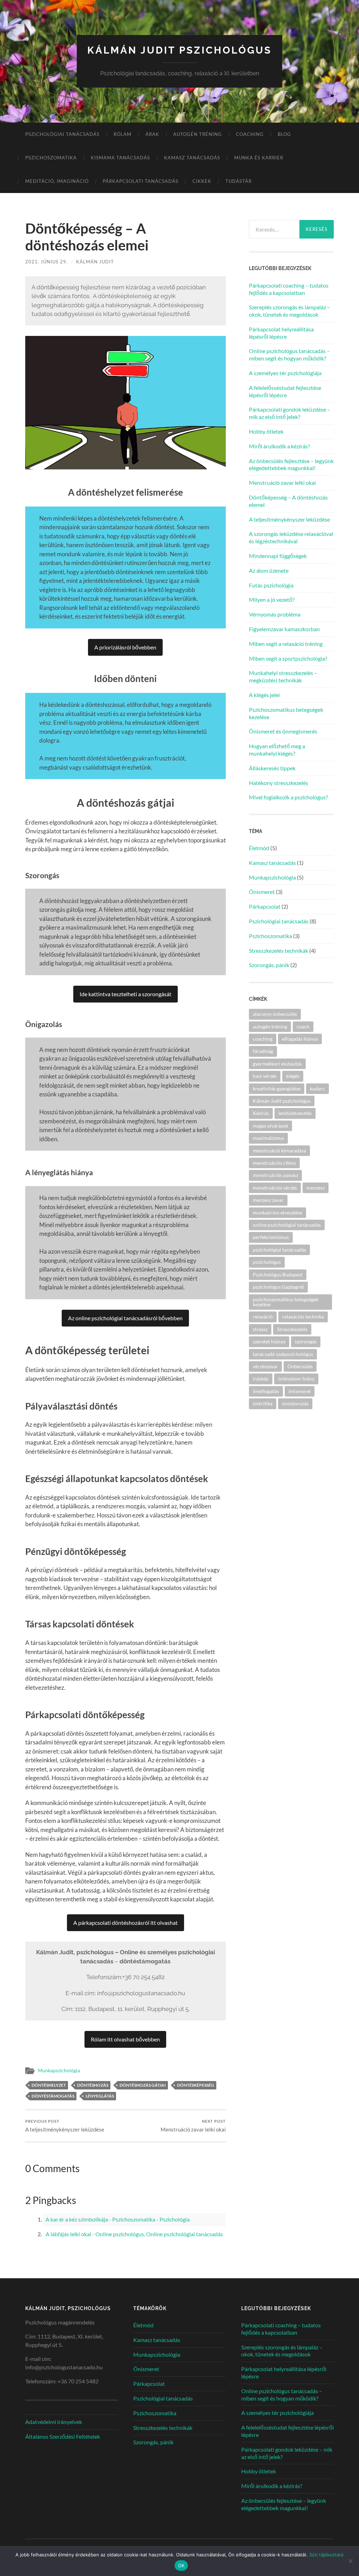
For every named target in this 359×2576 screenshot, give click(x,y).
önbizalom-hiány (296, 1379)
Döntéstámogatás (53, 2096)
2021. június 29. (46, 262)
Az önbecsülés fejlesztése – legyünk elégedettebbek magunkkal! (291, 464)
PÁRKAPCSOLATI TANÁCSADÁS (141, 181)
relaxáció (263, 1317)
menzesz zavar (268, 1200)
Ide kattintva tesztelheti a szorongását (126, 994)
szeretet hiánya (269, 1341)
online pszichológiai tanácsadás (287, 1225)
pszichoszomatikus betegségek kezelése (286, 1302)
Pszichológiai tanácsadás (62, 134)
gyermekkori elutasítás (277, 1064)
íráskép (261, 1379)
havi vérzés (265, 1076)
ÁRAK (152, 134)
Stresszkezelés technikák (279, 950)
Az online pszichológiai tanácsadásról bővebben (125, 1318)
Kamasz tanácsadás (272, 863)
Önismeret (262, 892)
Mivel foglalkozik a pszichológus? (288, 797)
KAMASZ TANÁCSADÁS (192, 158)
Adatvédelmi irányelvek (54, 2422)
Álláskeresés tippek (272, 768)
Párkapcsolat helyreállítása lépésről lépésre (281, 333)
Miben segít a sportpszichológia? (288, 658)
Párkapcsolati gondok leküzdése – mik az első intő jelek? (290, 413)
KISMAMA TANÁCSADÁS (120, 158)
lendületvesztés (295, 1113)
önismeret (300, 1391)
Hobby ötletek (266, 431)
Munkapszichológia (59, 2071)
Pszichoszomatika (51, 158)
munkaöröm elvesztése (277, 1213)
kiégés (293, 1076)
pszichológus (267, 1262)
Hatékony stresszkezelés (279, 783)
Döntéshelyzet (49, 2085)
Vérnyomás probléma (275, 614)
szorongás (306, 1341)
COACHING (250, 134)
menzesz (316, 1188)
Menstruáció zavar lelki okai (193, 2126)
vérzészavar (265, 1366)
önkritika (263, 1403)
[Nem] (350, 2561)
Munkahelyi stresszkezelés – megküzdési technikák (283, 676)
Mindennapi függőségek (278, 556)
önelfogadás (266, 1391)
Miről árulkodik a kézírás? (279, 446)
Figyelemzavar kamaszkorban (284, 629)
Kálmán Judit (95, 262)
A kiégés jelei (264, 695)
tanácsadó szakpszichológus (283, 1354)
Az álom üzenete (269, 570)
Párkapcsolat (265, 906)
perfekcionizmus (271, 1237)
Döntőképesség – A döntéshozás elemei (288, 501)
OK (181, 2565)
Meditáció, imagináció (57, 181)
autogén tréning (270, 1027)
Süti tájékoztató (326, 2555)
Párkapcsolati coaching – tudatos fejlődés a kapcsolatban (289, 289)
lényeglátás (100, 2096)
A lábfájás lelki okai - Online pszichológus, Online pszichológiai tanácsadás (134, 2234)
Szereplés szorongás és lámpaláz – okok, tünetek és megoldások (290, 311)
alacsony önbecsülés (275, 1014)
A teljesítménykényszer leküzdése (65, 2126)
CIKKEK (202, 181)
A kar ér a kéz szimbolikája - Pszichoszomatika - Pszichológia (118, 2219)
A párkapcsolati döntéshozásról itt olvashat (126, 1923)
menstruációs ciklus (274, 1163)
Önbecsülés (300, 1366)
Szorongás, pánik (269, 965)
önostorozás (295, 1403)
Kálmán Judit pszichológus (179, 50)
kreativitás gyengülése (277, 1089)
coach (303, 1027)
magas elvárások (270, 1126)
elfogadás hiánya (300, 1039)
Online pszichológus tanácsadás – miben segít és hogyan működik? (289, 354)
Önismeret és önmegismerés (283, 731)
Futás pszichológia (271, 585)
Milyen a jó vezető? (272, 600)
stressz (260, 1329)
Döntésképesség (196, 2085)
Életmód (259, 848)
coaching (263, 1039)
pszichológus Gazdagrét (278, 1287)
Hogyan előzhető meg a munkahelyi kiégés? (277, 750)
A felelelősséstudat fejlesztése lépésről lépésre (285, 391)
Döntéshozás (93, 2085)
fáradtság (263, 1051)
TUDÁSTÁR (239, 181)
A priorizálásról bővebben (125, 647)
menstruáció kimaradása (279, 1151)
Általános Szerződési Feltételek (63, 2436)
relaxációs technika (303, 1317)
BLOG (284, 134)
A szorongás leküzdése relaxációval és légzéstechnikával (291, 537)
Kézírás (261, 1113)
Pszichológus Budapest (278, 1275)
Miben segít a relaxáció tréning (286, 644)
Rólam (123, 134)
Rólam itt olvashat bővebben (125, 2039)
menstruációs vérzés (275, 1188)
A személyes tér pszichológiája (285, 373)
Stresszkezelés (292, 1329)
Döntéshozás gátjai (143, 2085)
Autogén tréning (198, 134)
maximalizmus (268, 1138)
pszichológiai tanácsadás (279, 1250)
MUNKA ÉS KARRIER (259, 158)
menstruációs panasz (275, 1175)
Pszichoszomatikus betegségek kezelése (286, 713)
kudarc (317, 1089)
